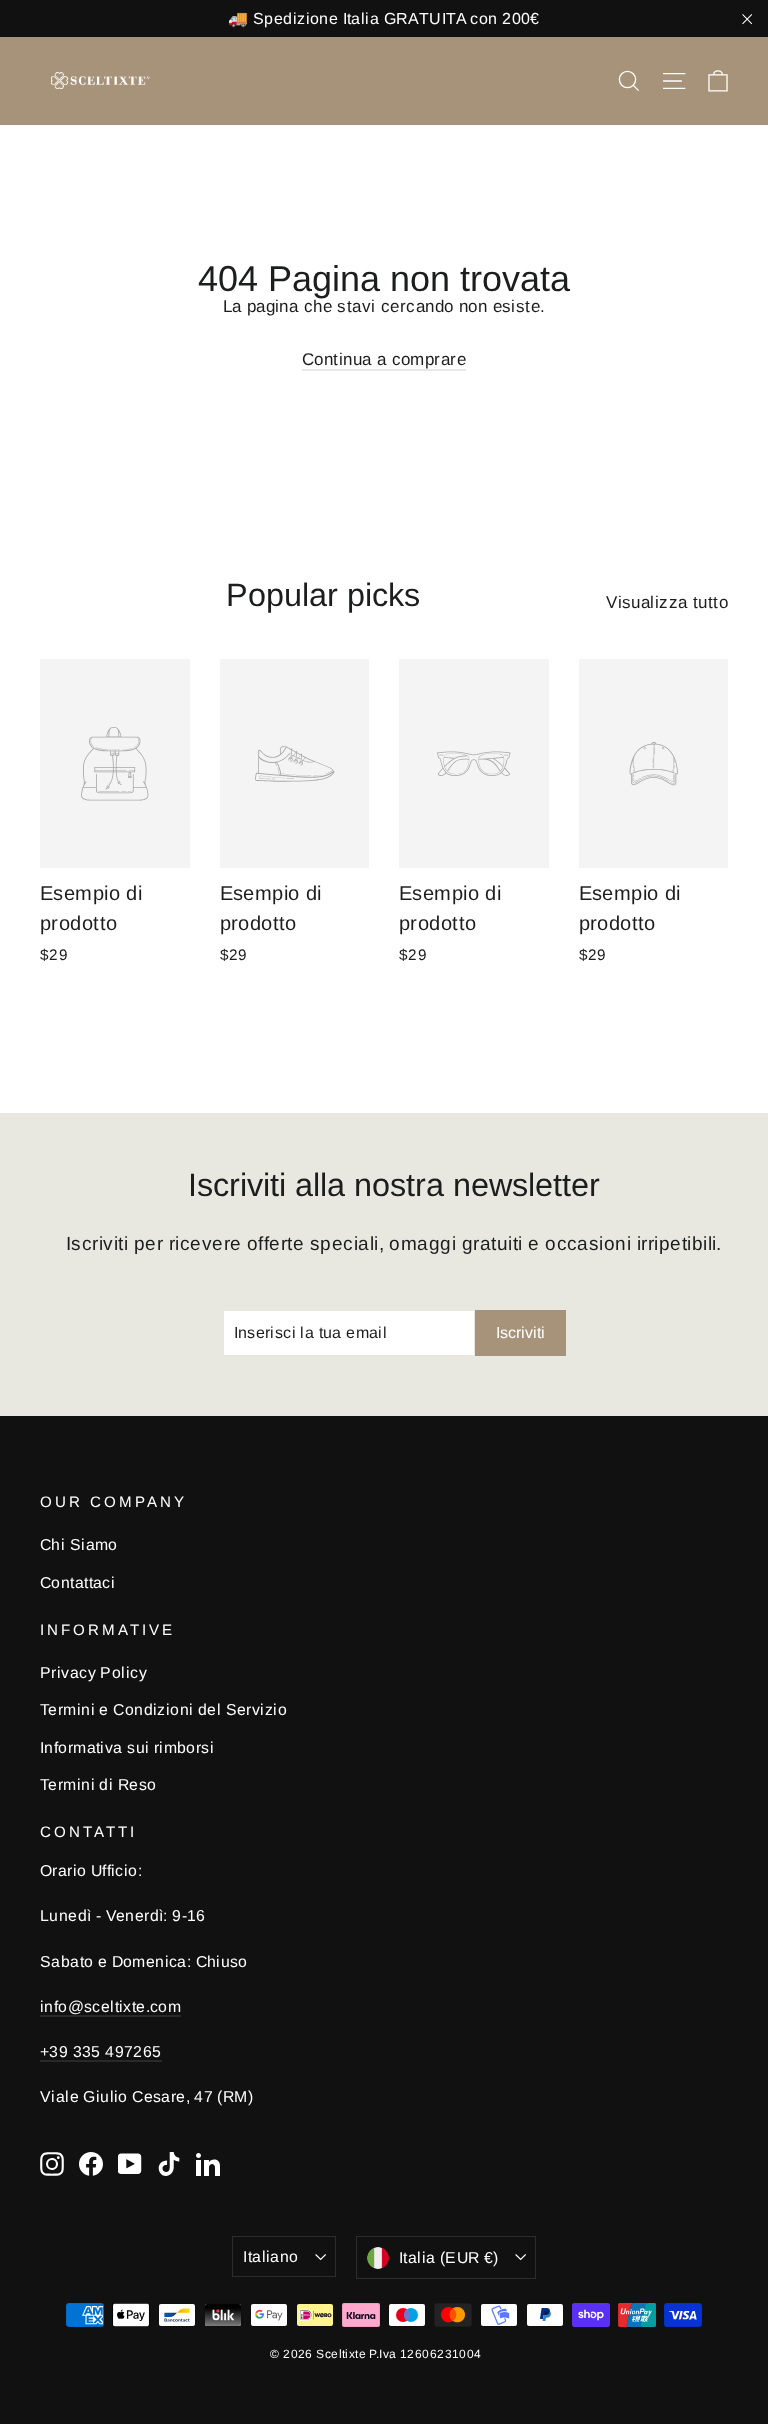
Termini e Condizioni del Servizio (163, 1709)
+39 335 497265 (101, 2051)
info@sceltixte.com (110, 2006)
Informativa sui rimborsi (127, 1747)
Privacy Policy (93, 1672)
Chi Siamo (79, 1544)
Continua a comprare (384, 359)
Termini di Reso (98, 1784)
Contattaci (77, 1582)
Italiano (270, 2256)
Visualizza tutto (667, 602)
